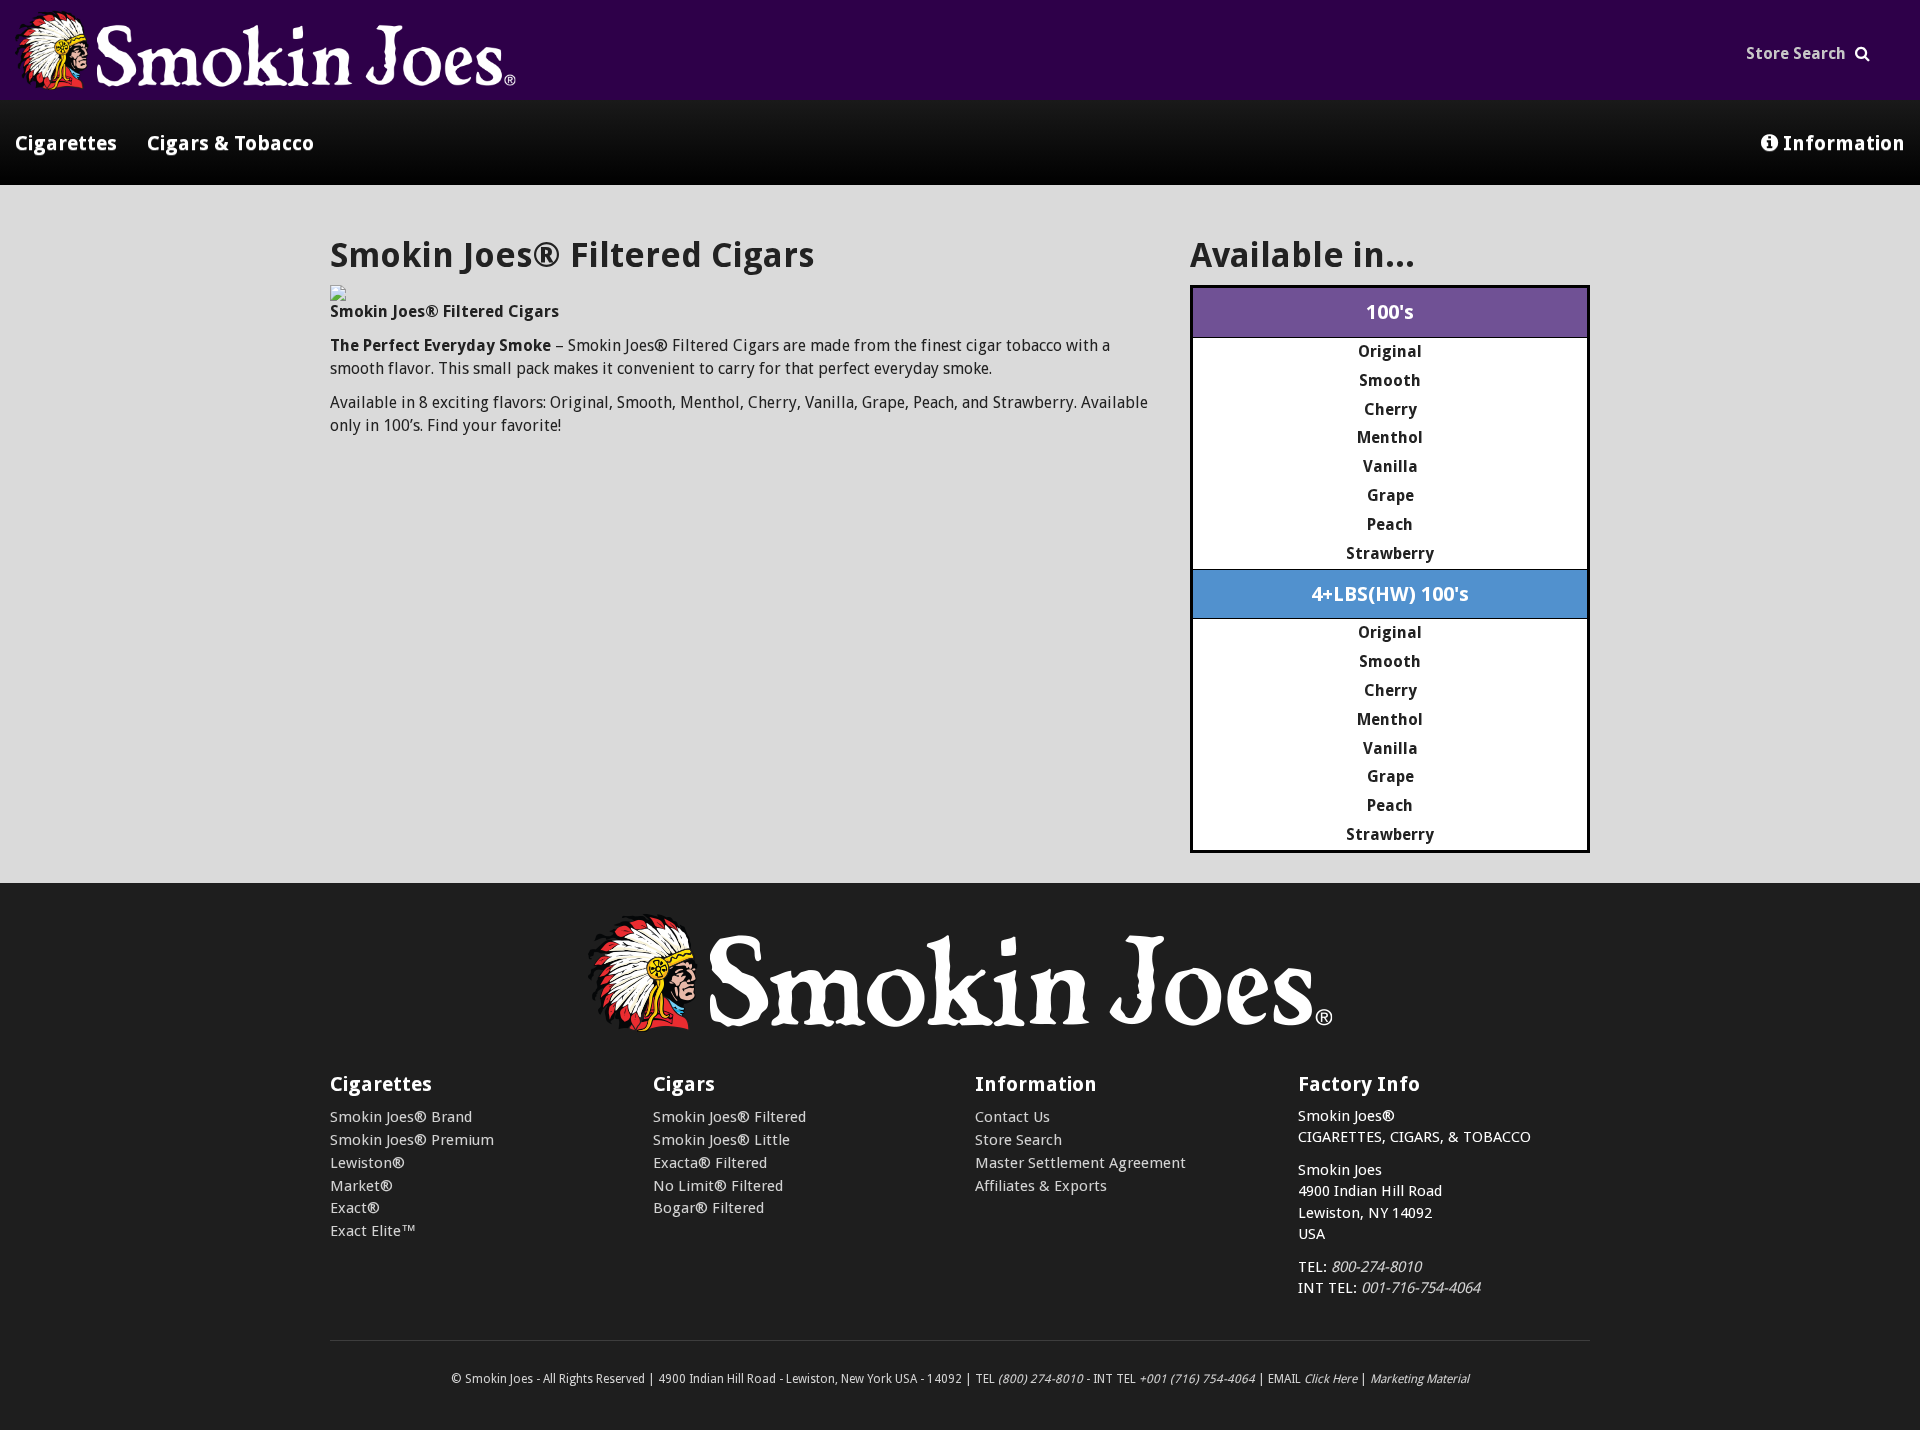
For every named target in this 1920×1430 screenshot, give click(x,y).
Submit (960, 282)
